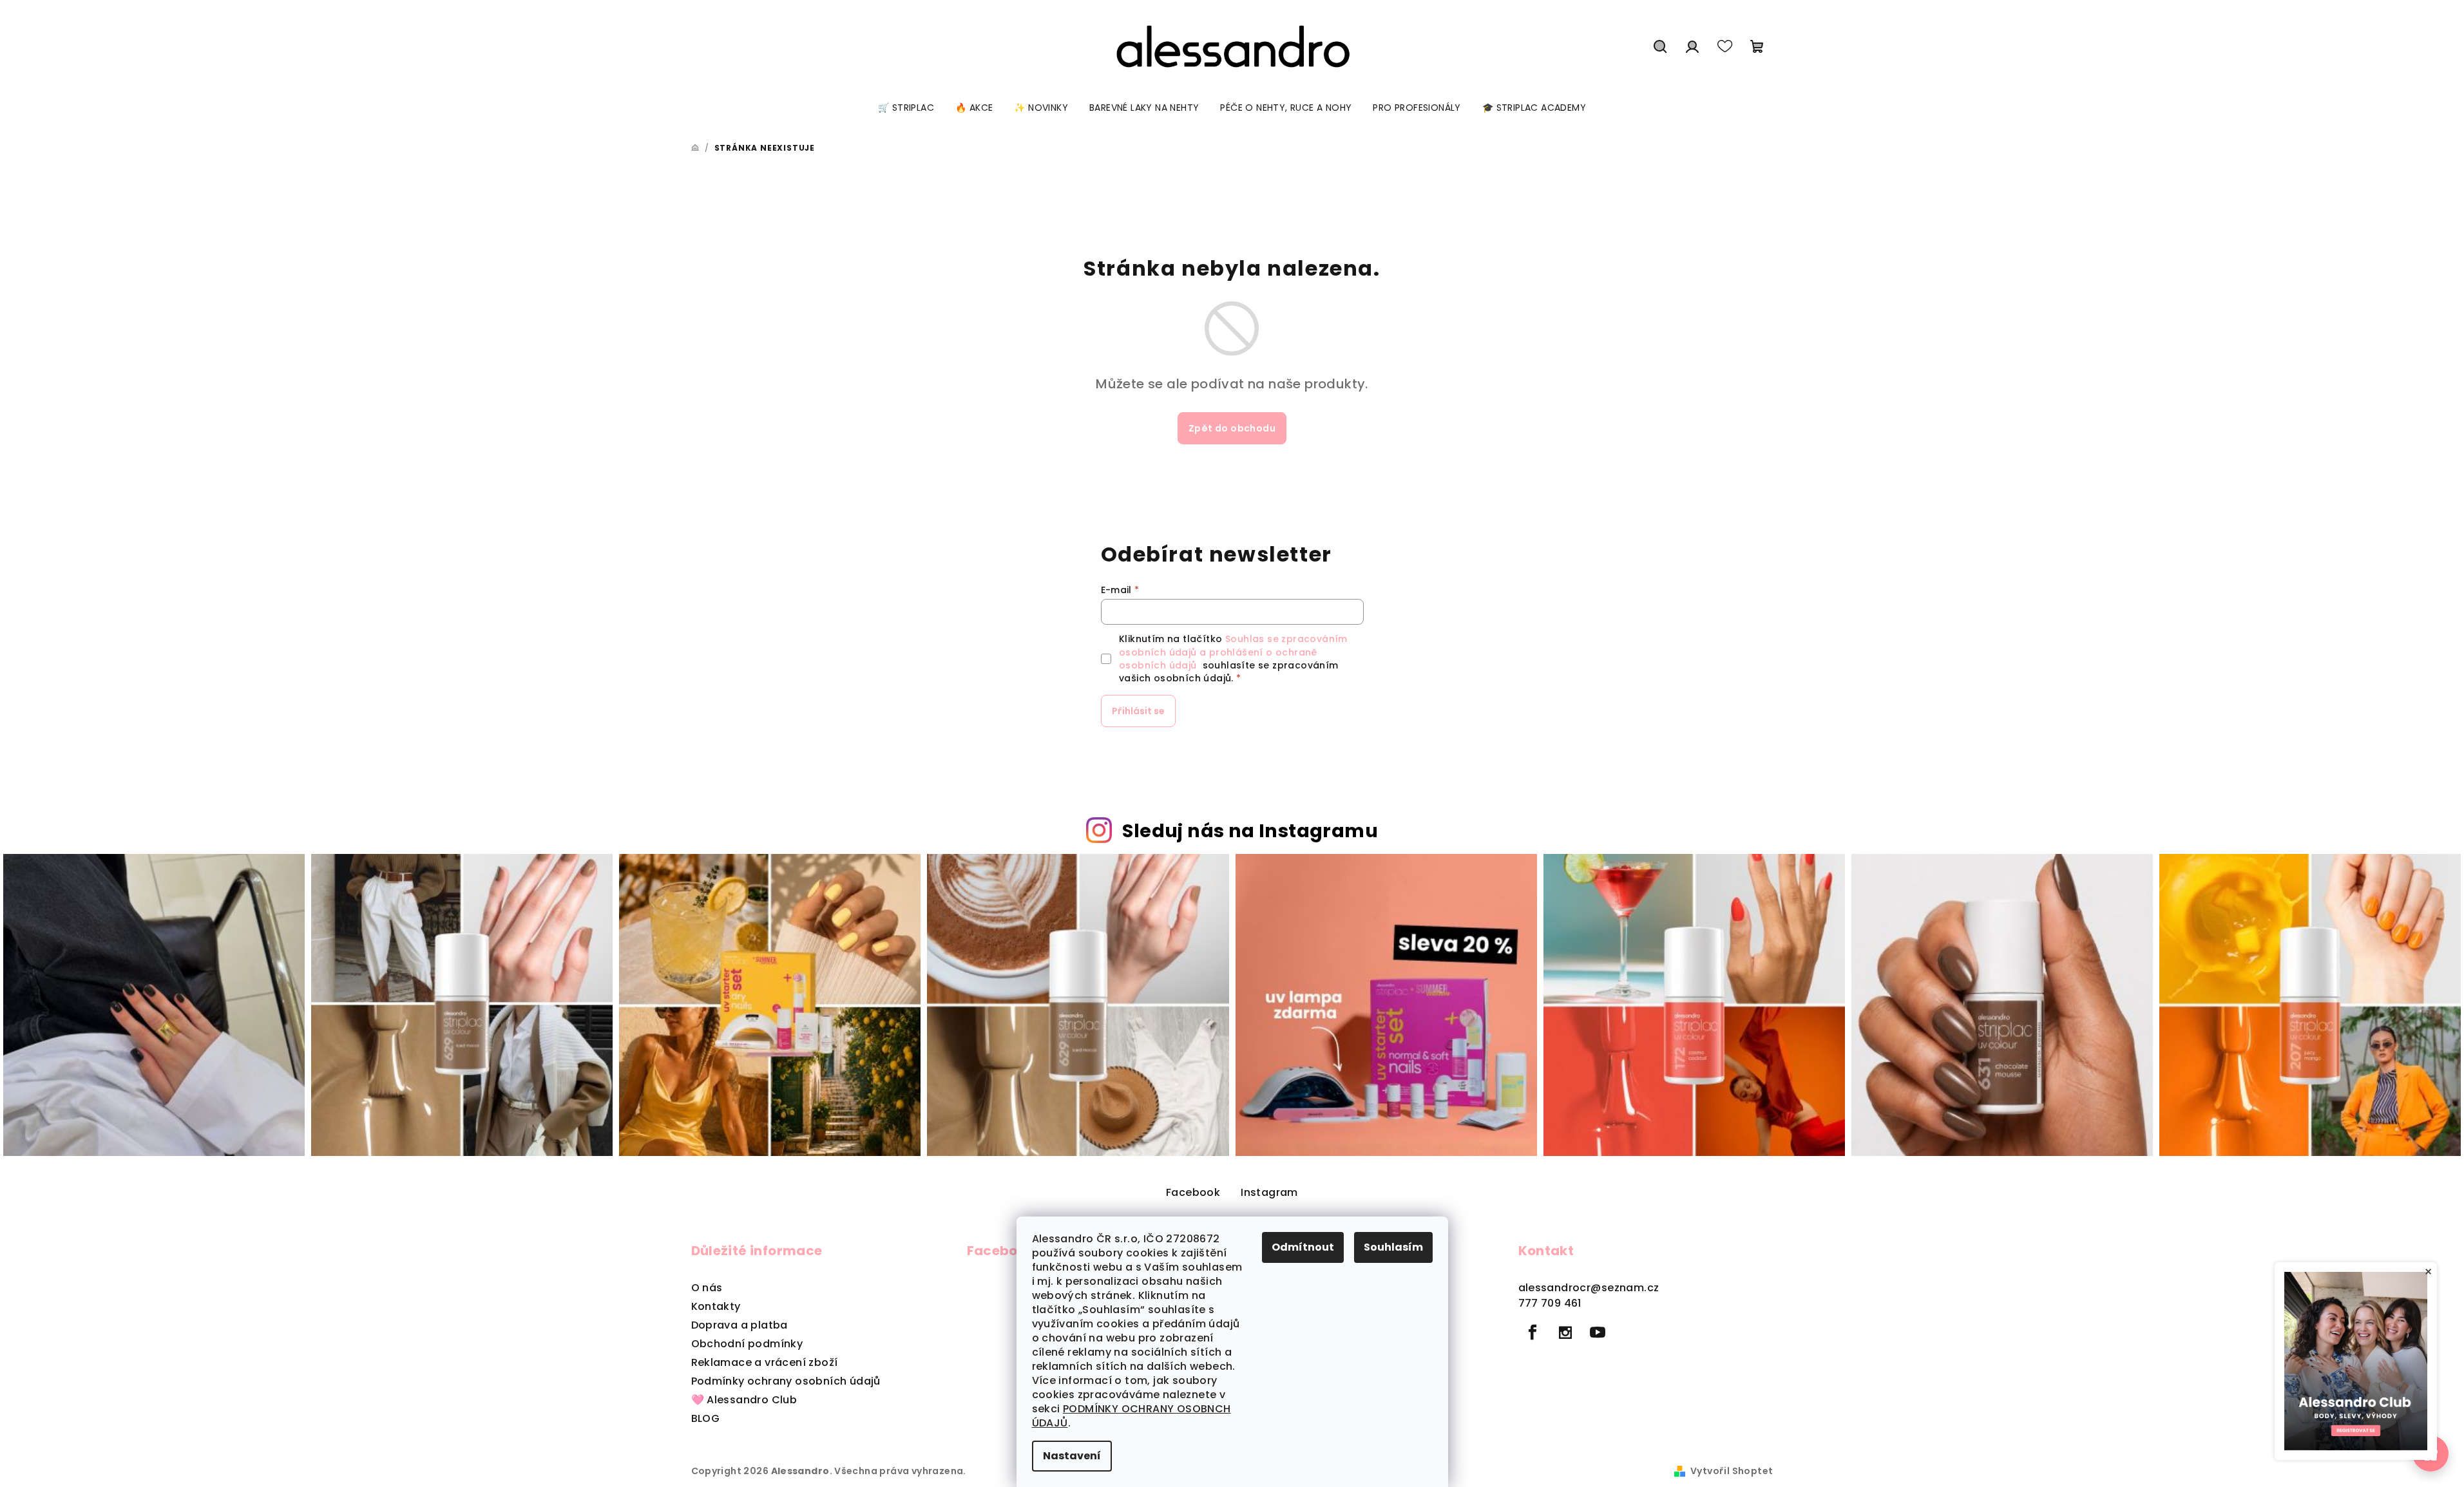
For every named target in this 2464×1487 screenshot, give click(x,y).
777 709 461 (1550, 1303)
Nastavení (1072, 1456)
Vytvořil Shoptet (1732, 1471)
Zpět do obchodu (1232, 428)
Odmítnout (1303, 1247)
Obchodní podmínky (747, 1344)
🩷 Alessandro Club (744, 1400)
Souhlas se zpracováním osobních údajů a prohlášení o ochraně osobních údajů (1233, 652)
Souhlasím (1393, 1247)
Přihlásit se (1138, 711)
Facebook (1193, 1192)
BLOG (706, 1418)
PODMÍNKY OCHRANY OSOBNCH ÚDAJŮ (1132, 1416)
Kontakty (716, 1306)
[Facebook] (1533, 1332)
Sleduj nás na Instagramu (1250, 831)
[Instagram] (1565, 1332)
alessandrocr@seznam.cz (1589, 1288)
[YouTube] (1598, 1332)
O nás (707, 1288)
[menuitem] (906, 108)
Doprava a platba (740, 1325)
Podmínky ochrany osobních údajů (786, 1381)
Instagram (1269, 1192)
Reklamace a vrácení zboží (765, 1362)
